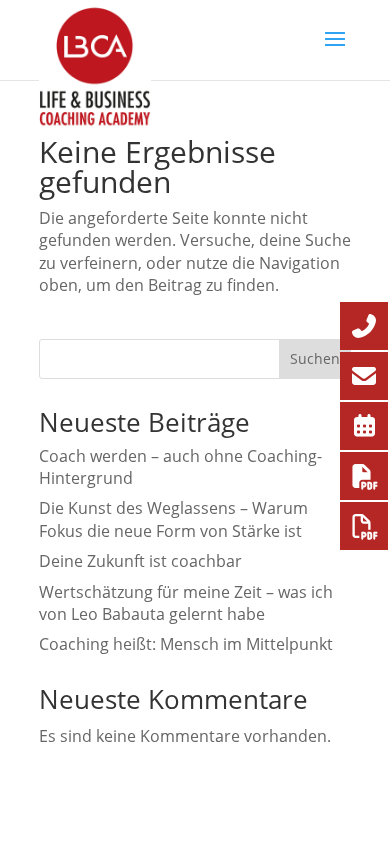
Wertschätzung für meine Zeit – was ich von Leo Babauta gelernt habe (186, 603)
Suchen (315, 358)
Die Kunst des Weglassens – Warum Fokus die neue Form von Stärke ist (173, 519)
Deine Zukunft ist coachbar (140, 561)
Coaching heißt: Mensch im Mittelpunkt (186, 644)
